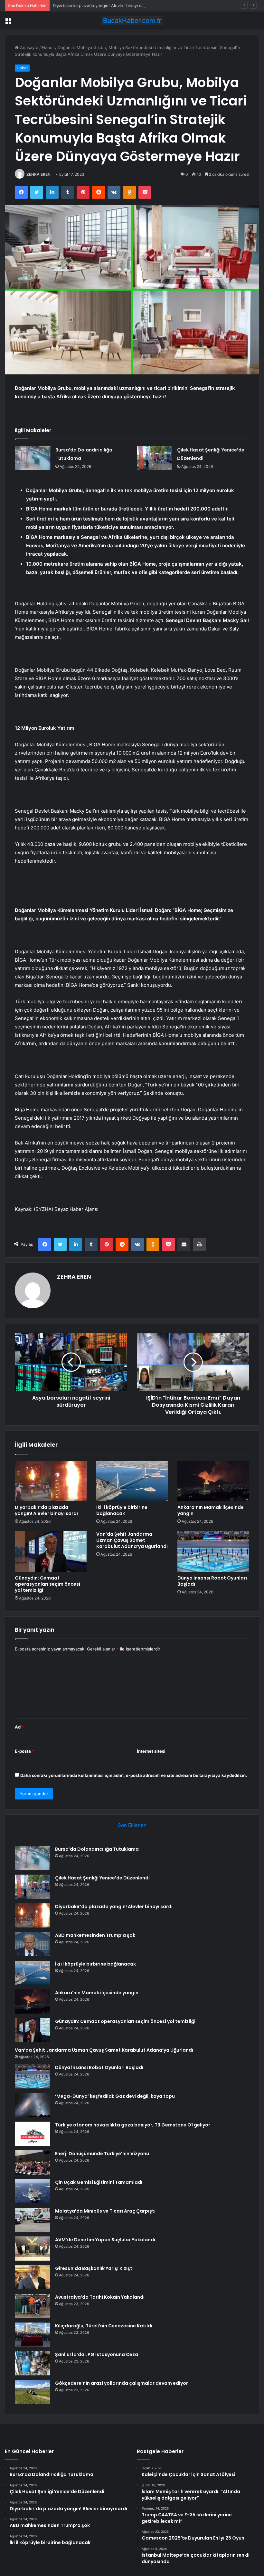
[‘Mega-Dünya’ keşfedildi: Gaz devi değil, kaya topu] (33, 2105)
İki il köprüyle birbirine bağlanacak (122, 1510)
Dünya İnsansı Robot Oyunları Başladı (212, 1581)
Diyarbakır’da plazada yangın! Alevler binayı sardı (101, 5)
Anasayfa (28, 47)
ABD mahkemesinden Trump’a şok (95, 1935)
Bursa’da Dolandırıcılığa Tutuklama (97, 1849)
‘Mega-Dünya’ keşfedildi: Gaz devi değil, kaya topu (115, 2096)
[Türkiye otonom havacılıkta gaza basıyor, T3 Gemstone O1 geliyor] (33, 2134)
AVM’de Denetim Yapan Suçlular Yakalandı (105, 2240)
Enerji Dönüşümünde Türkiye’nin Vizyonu (102, 2154)
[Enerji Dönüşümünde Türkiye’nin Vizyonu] (33, 2162)
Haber (48, 47)
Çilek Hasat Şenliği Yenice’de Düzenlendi (102, 1878)
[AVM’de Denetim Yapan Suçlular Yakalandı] (33, 2249)
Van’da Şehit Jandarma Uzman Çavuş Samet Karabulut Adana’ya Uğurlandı (132, 1540)
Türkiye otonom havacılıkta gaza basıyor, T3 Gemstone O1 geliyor (133, 2125)
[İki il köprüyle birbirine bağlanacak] (132, 1481)
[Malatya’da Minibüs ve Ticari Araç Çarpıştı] (33, 2220)
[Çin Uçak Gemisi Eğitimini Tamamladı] (33, 2191)
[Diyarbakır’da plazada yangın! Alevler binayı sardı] (51, 1481)
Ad (19, 1727)
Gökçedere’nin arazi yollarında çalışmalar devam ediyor (122, 2383)
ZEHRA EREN (38, 174)
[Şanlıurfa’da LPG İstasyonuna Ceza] (33, 2363)
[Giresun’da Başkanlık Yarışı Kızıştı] (33, 2277)
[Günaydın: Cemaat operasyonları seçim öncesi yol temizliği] (51, 1551)
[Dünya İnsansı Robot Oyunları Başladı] (213, 1551)
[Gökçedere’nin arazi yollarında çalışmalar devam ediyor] (33, 2392)
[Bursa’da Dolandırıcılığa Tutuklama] (33, 458)
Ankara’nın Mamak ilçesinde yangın (211, 1510)
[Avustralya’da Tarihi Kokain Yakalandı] (33, 2306)
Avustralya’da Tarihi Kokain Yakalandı (100, 2297)
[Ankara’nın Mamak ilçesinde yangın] (213, 1481)
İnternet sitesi (151, 1751)
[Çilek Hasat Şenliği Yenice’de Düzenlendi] (155, 458)
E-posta (24, 1751)
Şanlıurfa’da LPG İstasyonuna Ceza (97, 2354)
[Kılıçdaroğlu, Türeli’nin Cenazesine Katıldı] (33, 2335)
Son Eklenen (132, 1825)
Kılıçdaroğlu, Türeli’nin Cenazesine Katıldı (104, 2326)
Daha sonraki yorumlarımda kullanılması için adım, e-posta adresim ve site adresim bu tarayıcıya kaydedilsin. (134, 1775)
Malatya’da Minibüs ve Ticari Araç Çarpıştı (105, 2211)
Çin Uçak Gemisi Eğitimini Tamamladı (99, 2182)
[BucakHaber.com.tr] (132, 20)
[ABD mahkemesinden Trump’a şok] (33, 1944)
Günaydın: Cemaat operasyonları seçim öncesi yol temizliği (47, 1584)
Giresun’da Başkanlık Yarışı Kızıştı (94, 2268)
